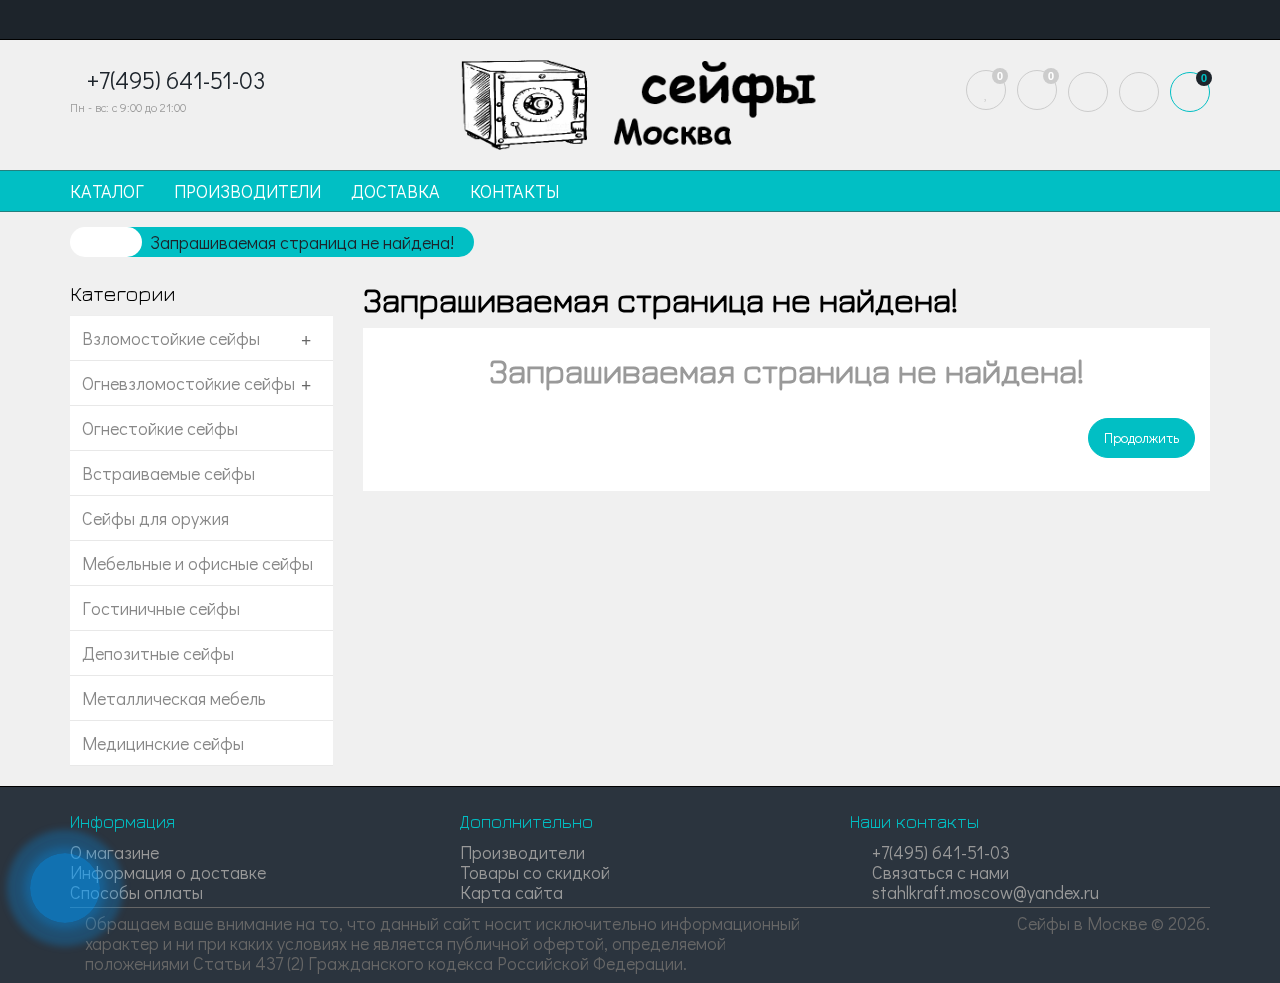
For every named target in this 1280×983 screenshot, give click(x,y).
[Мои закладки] (986, 90)
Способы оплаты (136, 892)
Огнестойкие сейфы (160, 428)
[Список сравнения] (1037, 90)
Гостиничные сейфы (161, 608)
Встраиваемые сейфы (168, 473)
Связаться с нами (938, 872)
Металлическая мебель (174, 698)
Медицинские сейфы (163, 743)
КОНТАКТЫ (514, 191)
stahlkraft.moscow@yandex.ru (983, 892)
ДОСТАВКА (395, 191)
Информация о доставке (168, 872)
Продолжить (1141, 437)
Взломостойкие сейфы (171, 338)
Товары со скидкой (535, 872)
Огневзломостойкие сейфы (188, 383)
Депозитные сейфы (158, 653)
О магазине (114, 852)
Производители (522, 852)
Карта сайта (511, 892)
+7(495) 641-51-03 (939, 852)
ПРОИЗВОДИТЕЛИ (247, 191)
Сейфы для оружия (155, 518)
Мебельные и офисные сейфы (197, 563)
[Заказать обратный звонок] (65, 888)
